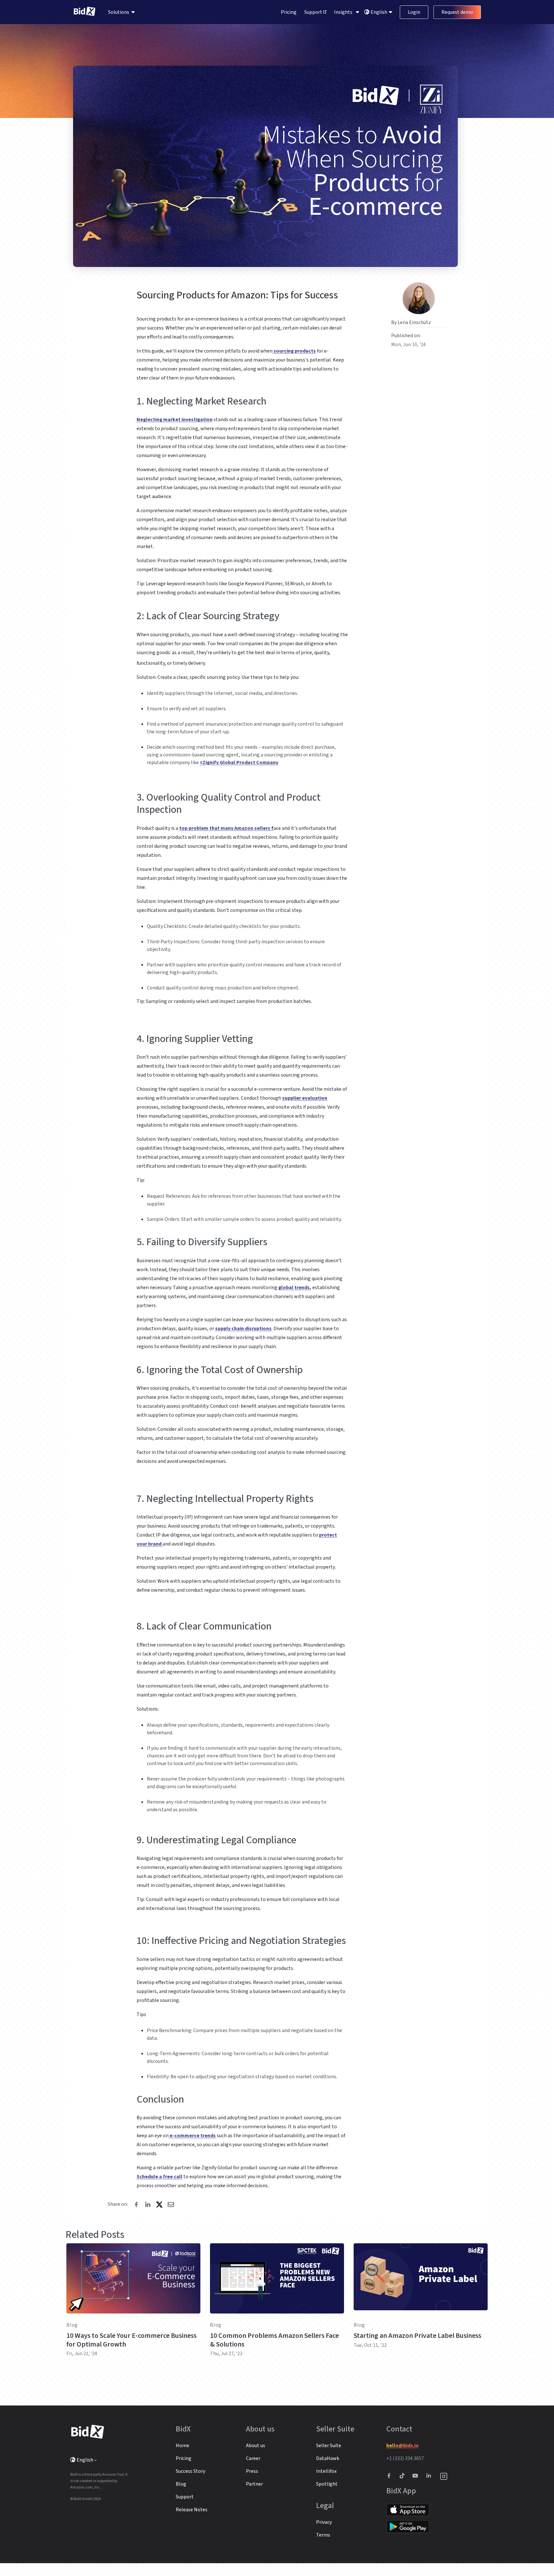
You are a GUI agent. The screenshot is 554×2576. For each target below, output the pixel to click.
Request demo (457, 12)
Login (414, 12)
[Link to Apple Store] (408, 2509)
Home (182, 2446)
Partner (254, 2484)
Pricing (289, 12)
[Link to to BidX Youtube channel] (416, 2476)
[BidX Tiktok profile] (403, 2476)
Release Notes (192, 2510)
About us (256, 2446)
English (379, 12)
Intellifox (326, 2471)
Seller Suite (329, 2446)
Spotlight (327, 2484)
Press (252, 2471)
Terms (323, 2535)
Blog (72, 2325)
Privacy (324, 2522)
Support (314, 12)
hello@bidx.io (403, 2446)
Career (253, 2458)
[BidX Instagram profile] (444, 2476)
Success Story (190, 2471)
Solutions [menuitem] (119, 12)
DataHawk (328, 2458)
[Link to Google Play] (408, 2527)
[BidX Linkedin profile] (430, 2476)
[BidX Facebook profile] (391, 2476)
